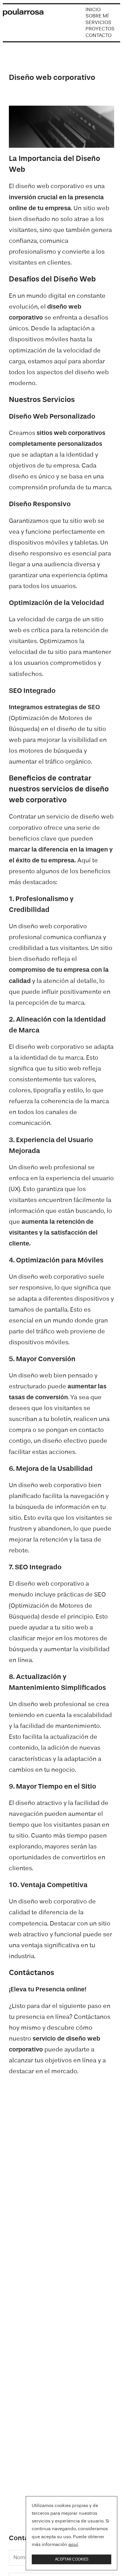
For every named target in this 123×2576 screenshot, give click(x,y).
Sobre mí (97, 16)
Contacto (99, 36)
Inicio (93, 10)
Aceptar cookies (72, 2559)
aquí (73, 2545)
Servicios (98, 23)
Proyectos (100, 29)
